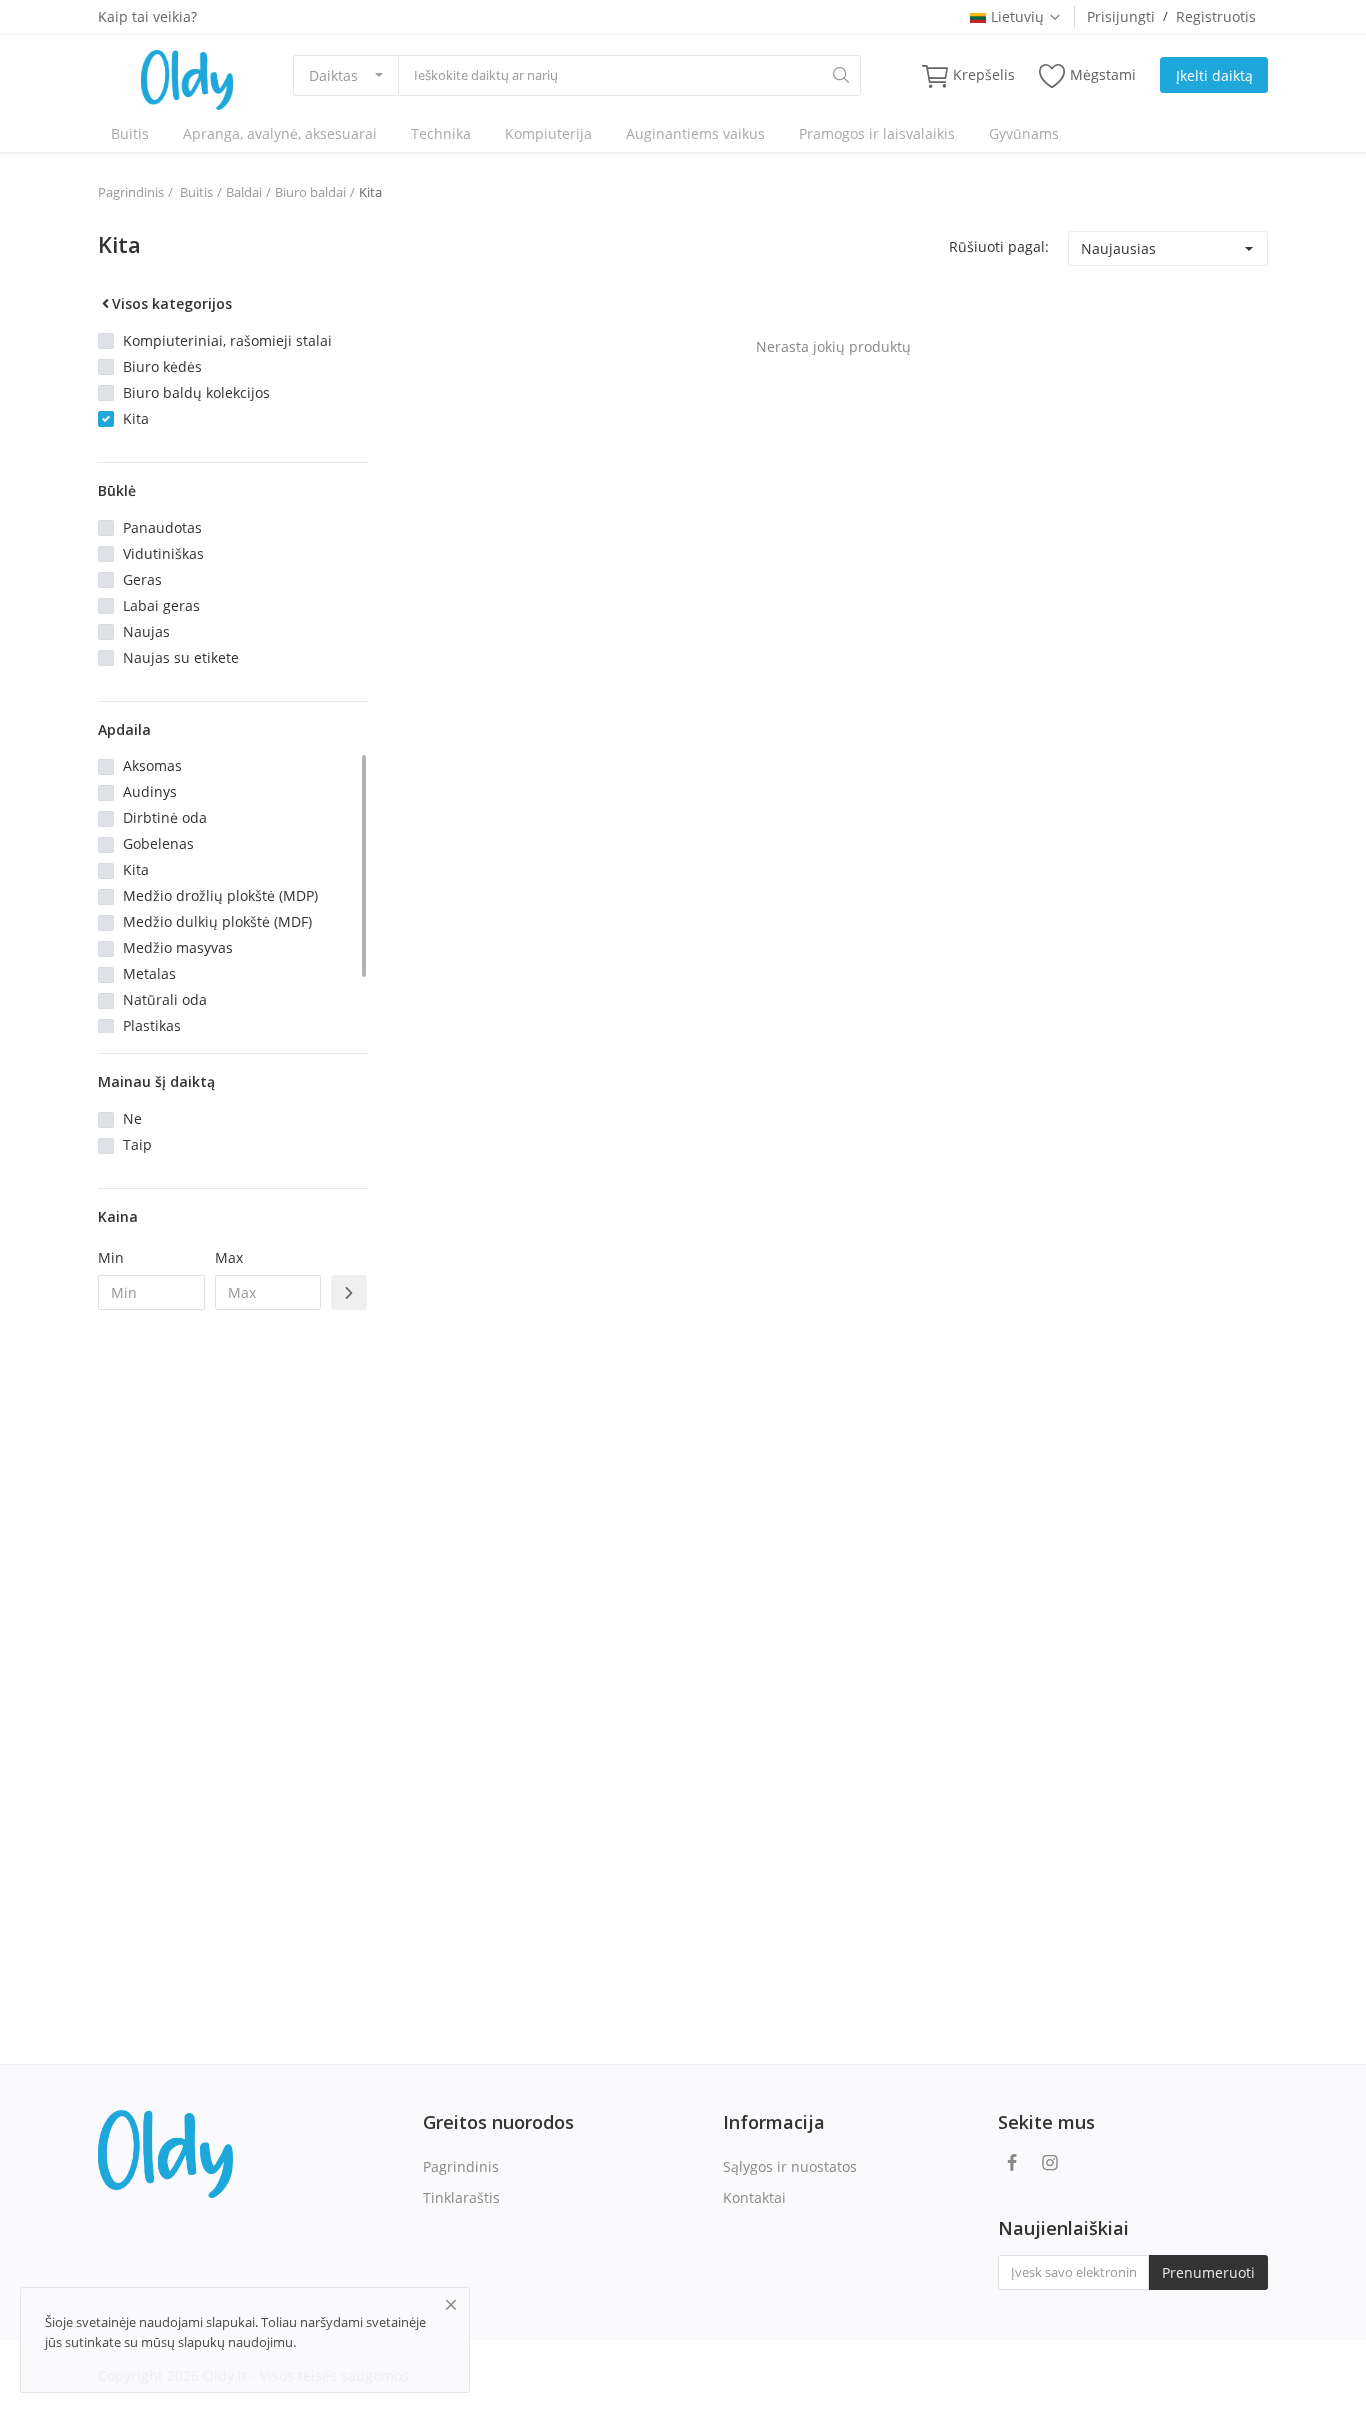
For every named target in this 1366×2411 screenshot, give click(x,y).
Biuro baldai (310, 192)
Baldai (244, 192)
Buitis (130, 133)
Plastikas (152, 1025)
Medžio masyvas (178, 947)
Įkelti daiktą (1214, 75)
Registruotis (1216, 16)
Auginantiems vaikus (695, 133)
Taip (137, 1144)
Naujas (146, 631)
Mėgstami (1103, 74)
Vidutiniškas (163, 553)
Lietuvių (1017, 16)
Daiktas (333, 75)
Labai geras (161, 605)
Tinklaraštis (461, 2197)
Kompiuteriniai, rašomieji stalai (227, 340)
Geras (142, 579)
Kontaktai (754, 2197)
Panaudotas (162, 527)
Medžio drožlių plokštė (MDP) (220, 895)
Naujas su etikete (181, 657)
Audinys (150, 791)
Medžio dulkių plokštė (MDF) (217, 921)
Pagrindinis (131, 192)
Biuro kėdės (162, 366)
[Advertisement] (233, 1650)
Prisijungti (1121, 16)
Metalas (149, 973)
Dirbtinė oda (165, 817)
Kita (370, 192)
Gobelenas (158, 843)
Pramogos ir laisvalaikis (877, 133)
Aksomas (152, 765)
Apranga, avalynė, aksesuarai (280, 133)
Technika (441, 133)
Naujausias (1118, 248)
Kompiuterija (548, 133)
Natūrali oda (165, 999)
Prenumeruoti (1208, 2272)
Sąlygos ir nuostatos (790, 2166)
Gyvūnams (1024, 133)
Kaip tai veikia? (147, 16)
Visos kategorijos (172, 303)
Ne (132, 1118)
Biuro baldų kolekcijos (196, 392)
